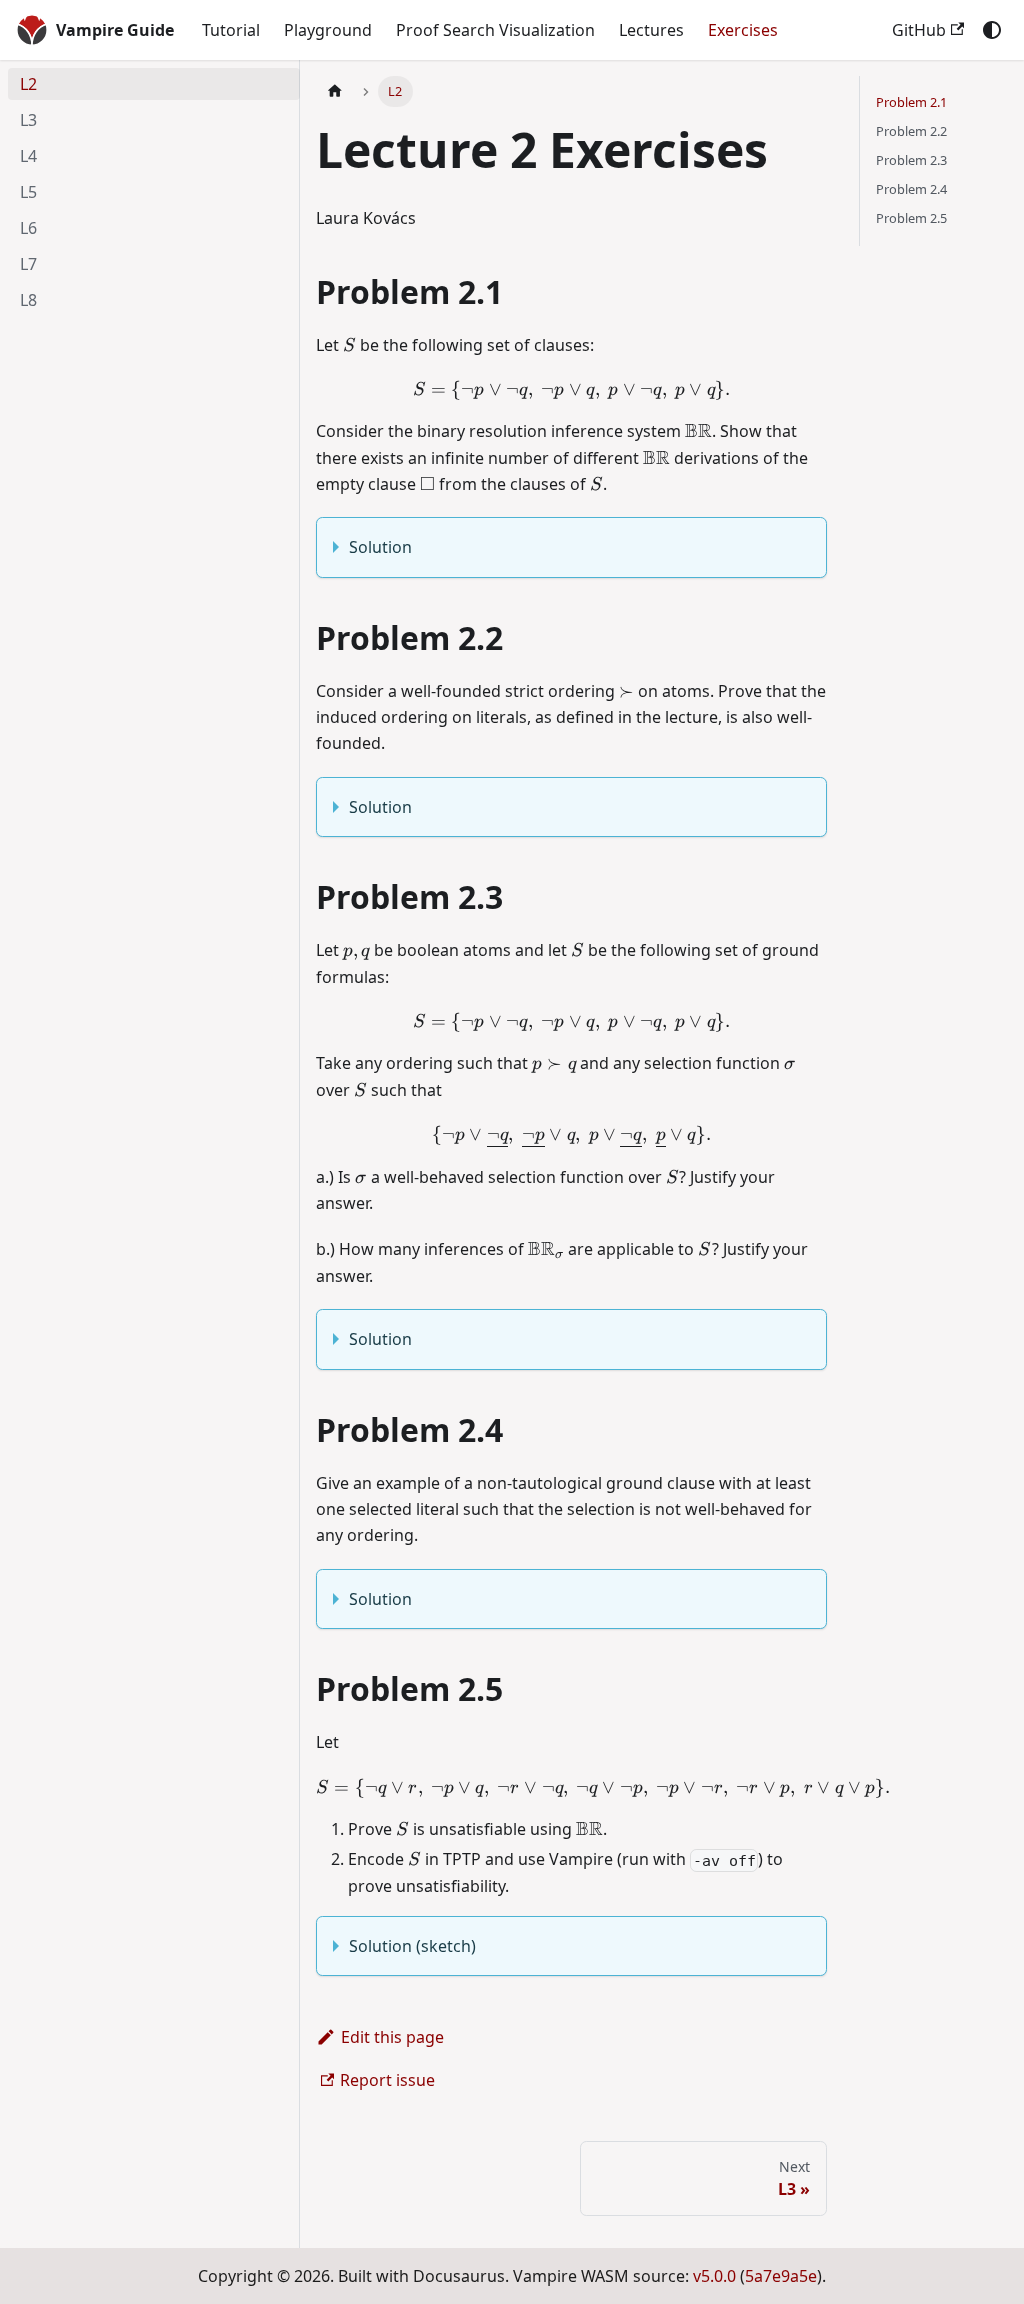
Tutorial (231, 30)
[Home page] (335, 91)
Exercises (743, 30)
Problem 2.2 (911, 131)
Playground (328, 30)
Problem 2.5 (911, 218)
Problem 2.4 (911, 189)
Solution (380, 547)
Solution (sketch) (412, 1946)
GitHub (919, 30)
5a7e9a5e (781, 2276)
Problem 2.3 (911, 160)
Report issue (387, 2080)
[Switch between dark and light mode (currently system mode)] (992, 30)
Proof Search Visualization (495, 30)
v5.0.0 (714, 2276)
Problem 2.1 (911, 102)
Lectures (651, 30)
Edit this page (392, 2037)
